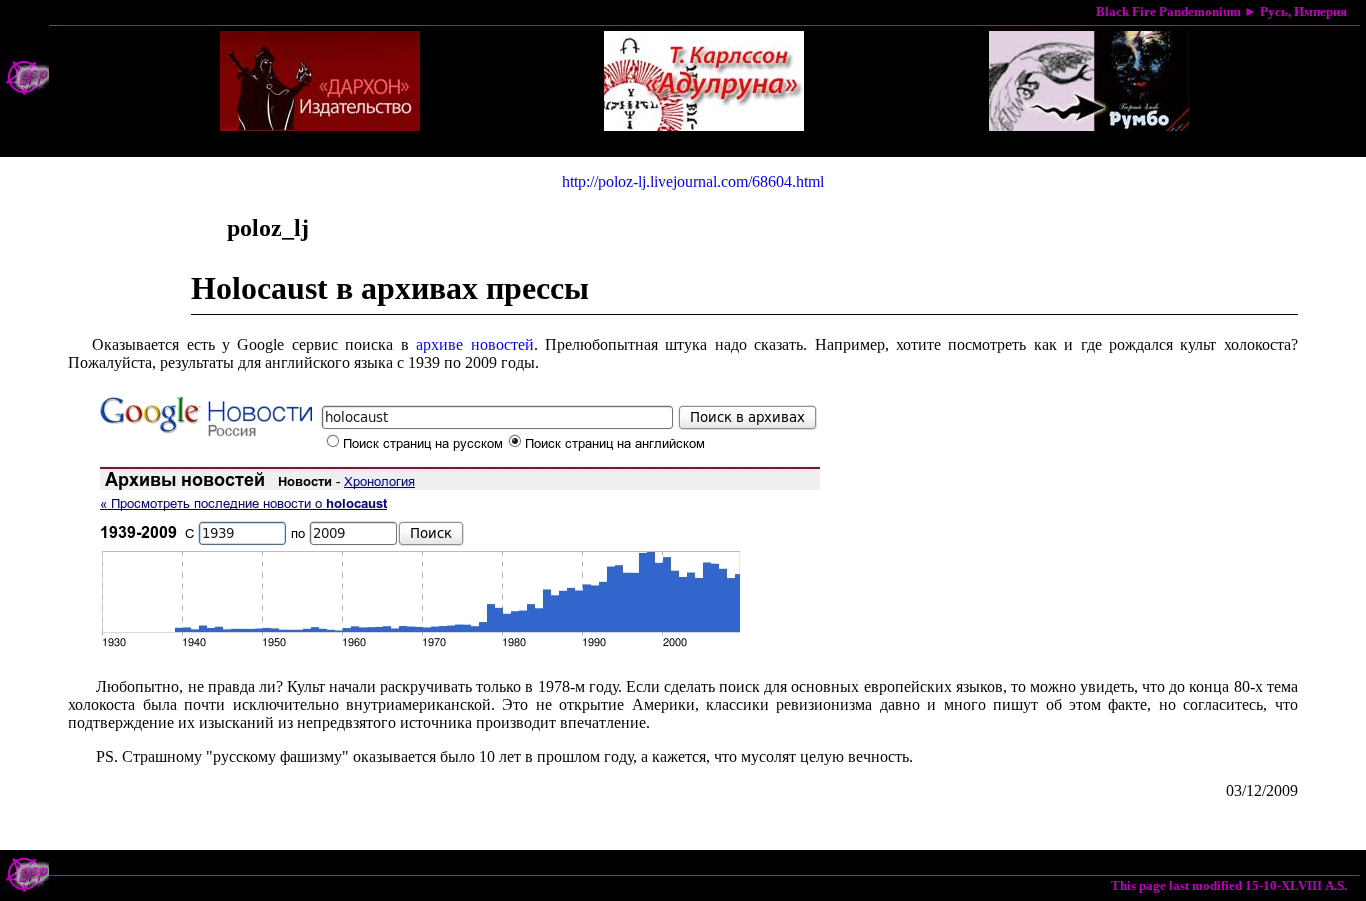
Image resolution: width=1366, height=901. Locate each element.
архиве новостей (474, 344)
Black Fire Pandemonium (1168, 11)
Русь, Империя (1303, 11)
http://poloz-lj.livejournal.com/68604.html (693, 181)
